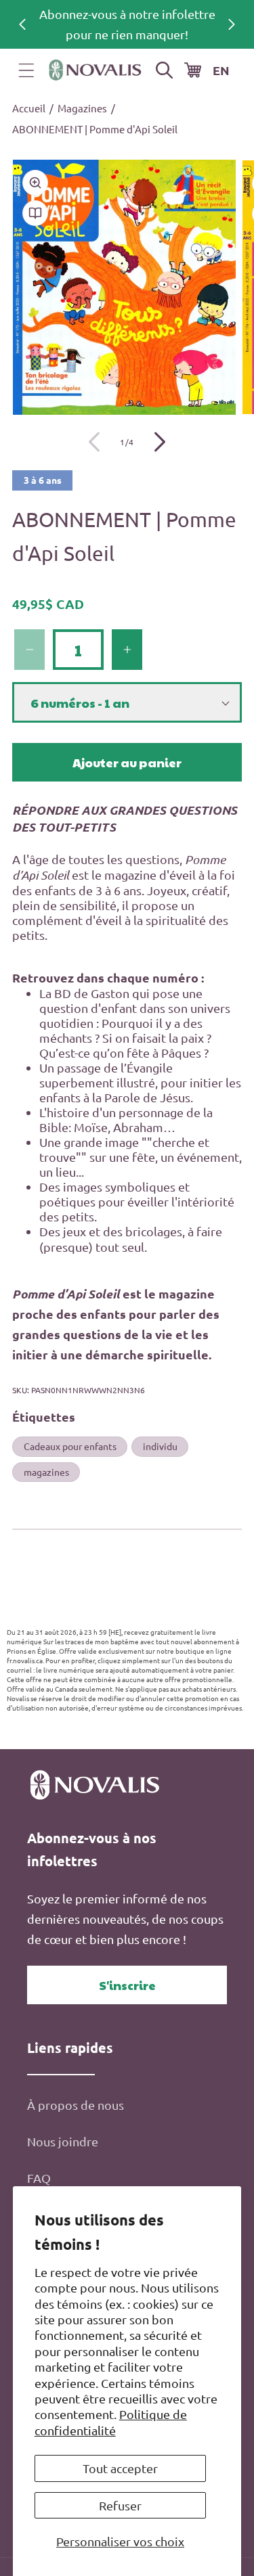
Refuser (120, 2505)
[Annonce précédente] (22, 24)
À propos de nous (76, 2105)
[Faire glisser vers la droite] (160, 442)
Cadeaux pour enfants (70, 1446)
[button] (26, 70)
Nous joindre (63, 2141)
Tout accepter (120, 2468)
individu (160, 1446)
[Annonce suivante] (232, 24)
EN (221, 70)
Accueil (29, 108)
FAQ (39, 2178)
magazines (46, 1472)
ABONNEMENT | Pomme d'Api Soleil (95, 129)
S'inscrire (127, 1985)
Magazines (82, 108)
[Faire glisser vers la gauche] (94, 442)
